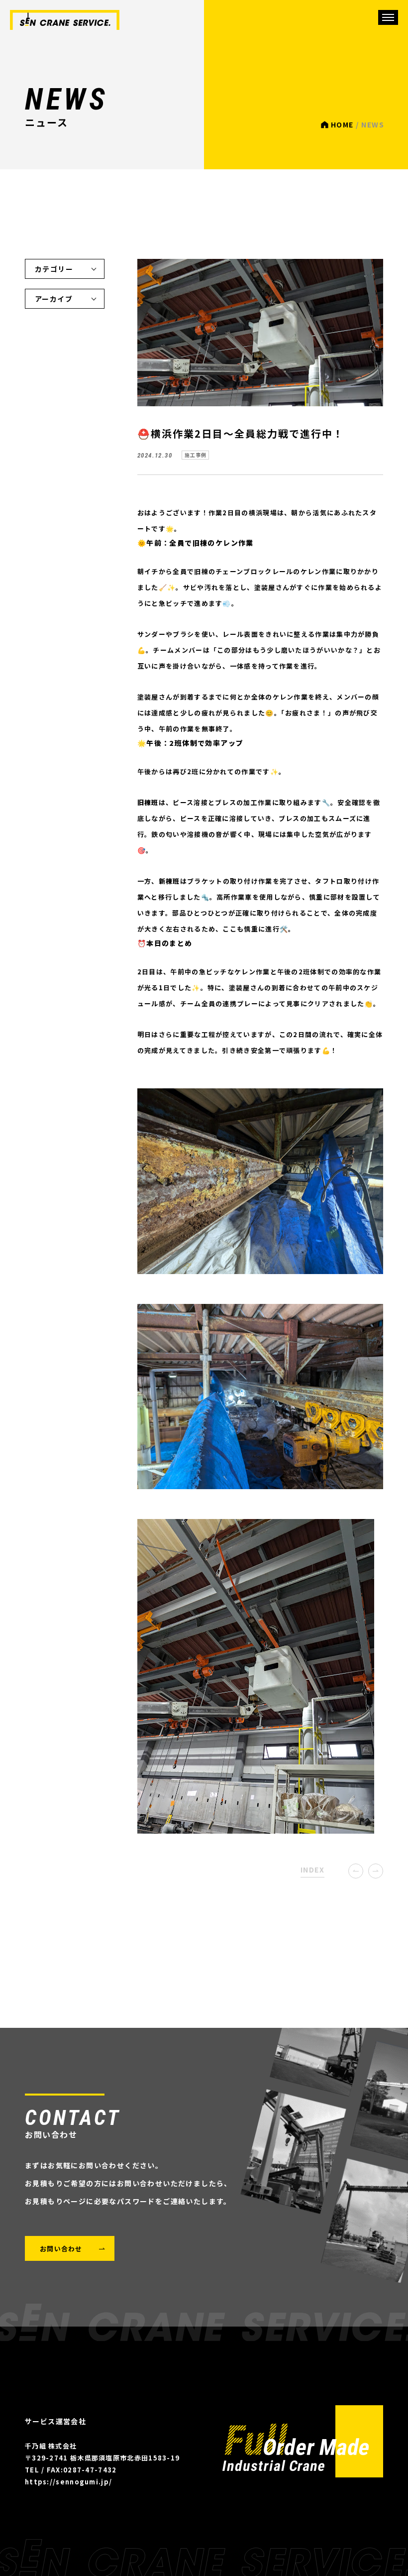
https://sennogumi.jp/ (68, 2482)
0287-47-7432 (90, 2470)
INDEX (312, 1870)
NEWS (65, 20)
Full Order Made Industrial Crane (303, 2441)
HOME (342, 124)
